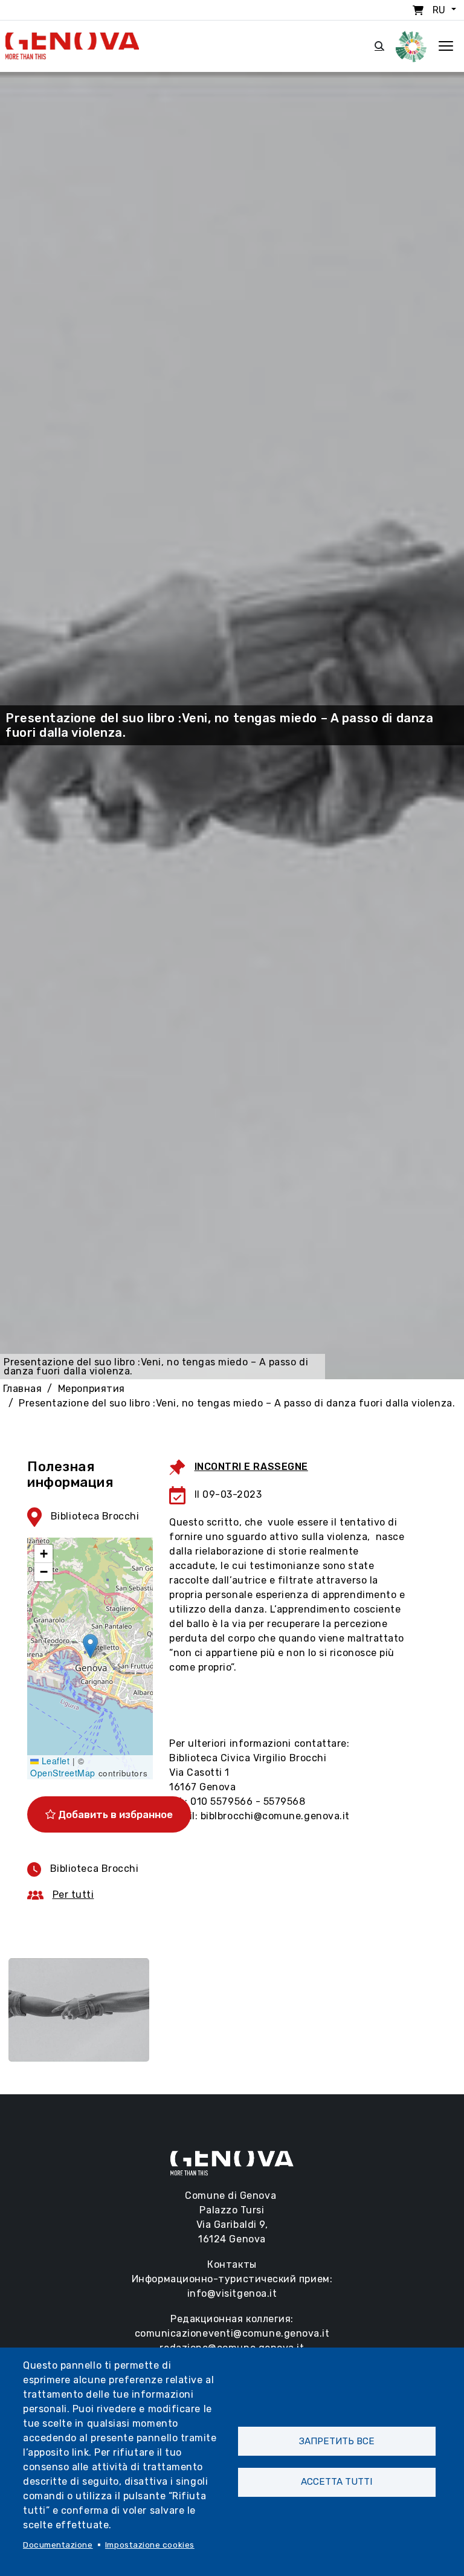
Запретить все (337, 2441)
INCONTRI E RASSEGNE (251, 1467)
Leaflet (54, 1761)
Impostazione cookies (150, 2545)
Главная (23, 1389)
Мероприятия (92, 1389)
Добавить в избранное (114, 1814)
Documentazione (58, 2545)
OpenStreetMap (63, 1773)
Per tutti (73, 1895)
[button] (90, 1646)
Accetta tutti (337, 2482)
